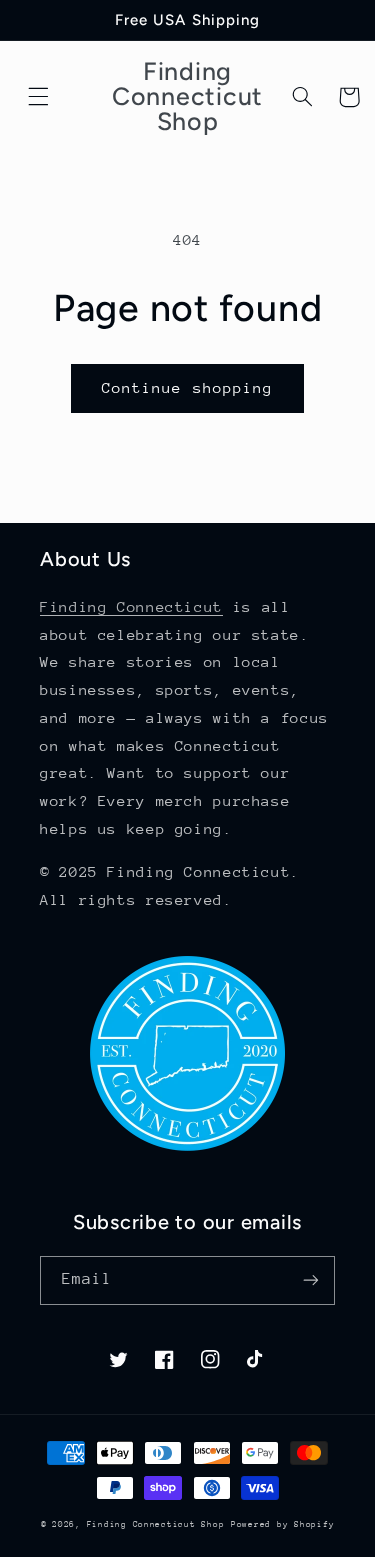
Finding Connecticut (131, 606)
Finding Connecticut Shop (156, 1524)
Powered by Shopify (282, 1524)
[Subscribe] (311, 1280)
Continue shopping (187, 387)
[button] (39, 97)
